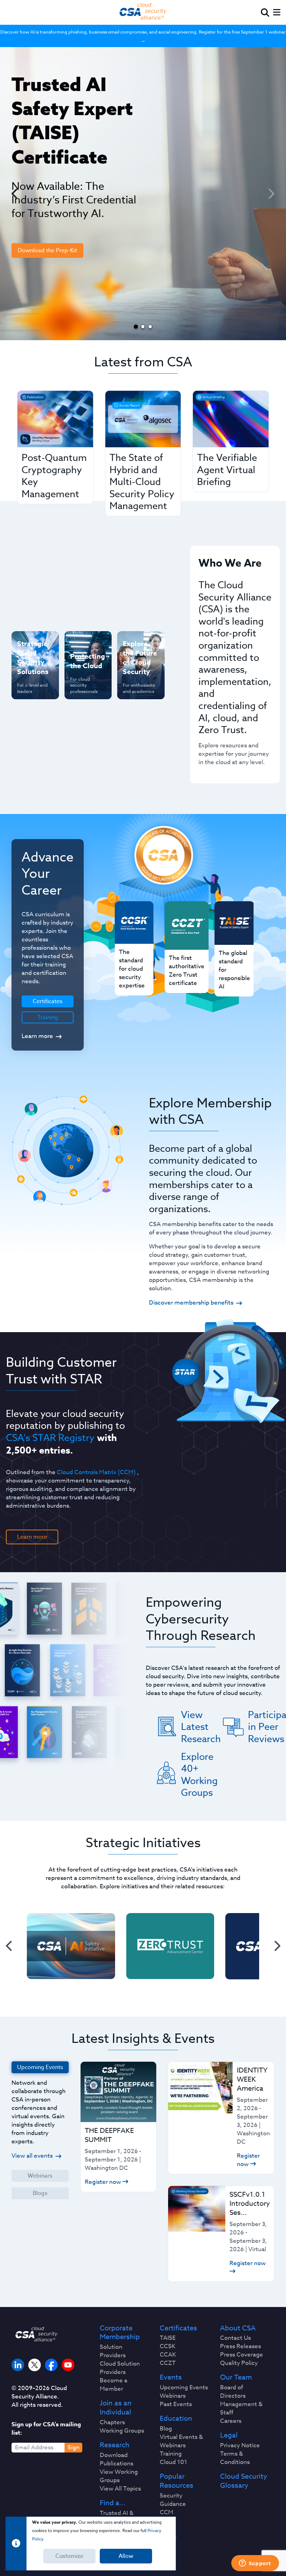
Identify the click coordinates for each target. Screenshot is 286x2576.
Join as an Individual (116, 2408)
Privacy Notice (240, 2446)
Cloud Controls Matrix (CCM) (96, 1472)
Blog (166, 2429)
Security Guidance (173, 2500)
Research (115, 2445)
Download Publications (116, 2459)
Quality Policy (239, 2363)
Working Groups (122, 2431)
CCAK (168, 2355)
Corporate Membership (120, 2333)
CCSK (168, 2346)
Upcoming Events (184, 2388)
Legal (229, 2435)
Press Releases (240, 2346)
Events (171, 2377)
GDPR (168, 2538)
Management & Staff (241, 2409)
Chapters (112, 2422)
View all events (32, 2156)
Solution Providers (113, 2351)
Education (176, 2419)
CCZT (168, 2363)
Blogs (40, 2193)
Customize (69, 2556)
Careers (231, 2421)
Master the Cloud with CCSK (84, 687)
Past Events (176, 2404)
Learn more (37, 1036)
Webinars (40, 2176)
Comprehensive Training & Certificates (140, 648)
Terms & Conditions (235, 2458)
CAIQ (167, 2521)
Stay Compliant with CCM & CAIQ (85, 652)
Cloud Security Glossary (244, 2481)
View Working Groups (119, 2476)
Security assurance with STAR (30, 648)
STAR (167, 2529)
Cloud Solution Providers (120, 2368)
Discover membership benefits (191, 1303)
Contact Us (235, 2338)
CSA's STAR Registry (50, 1438)
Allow (126, 2556)
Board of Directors (233, 2392)
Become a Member (114, 2385)
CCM (167, 2512)
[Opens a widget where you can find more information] (255, 2564)
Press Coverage (242, 2355)
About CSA (238, 2328)
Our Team (236, 2377)
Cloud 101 (174, 2462)
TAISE (168, 2338)
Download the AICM (44, 315)
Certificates (178, 2328)
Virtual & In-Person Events (138, 679)
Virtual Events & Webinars (181, 2441)
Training (48, 1017)
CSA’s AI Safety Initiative (28, 679)
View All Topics (120, 2489)
